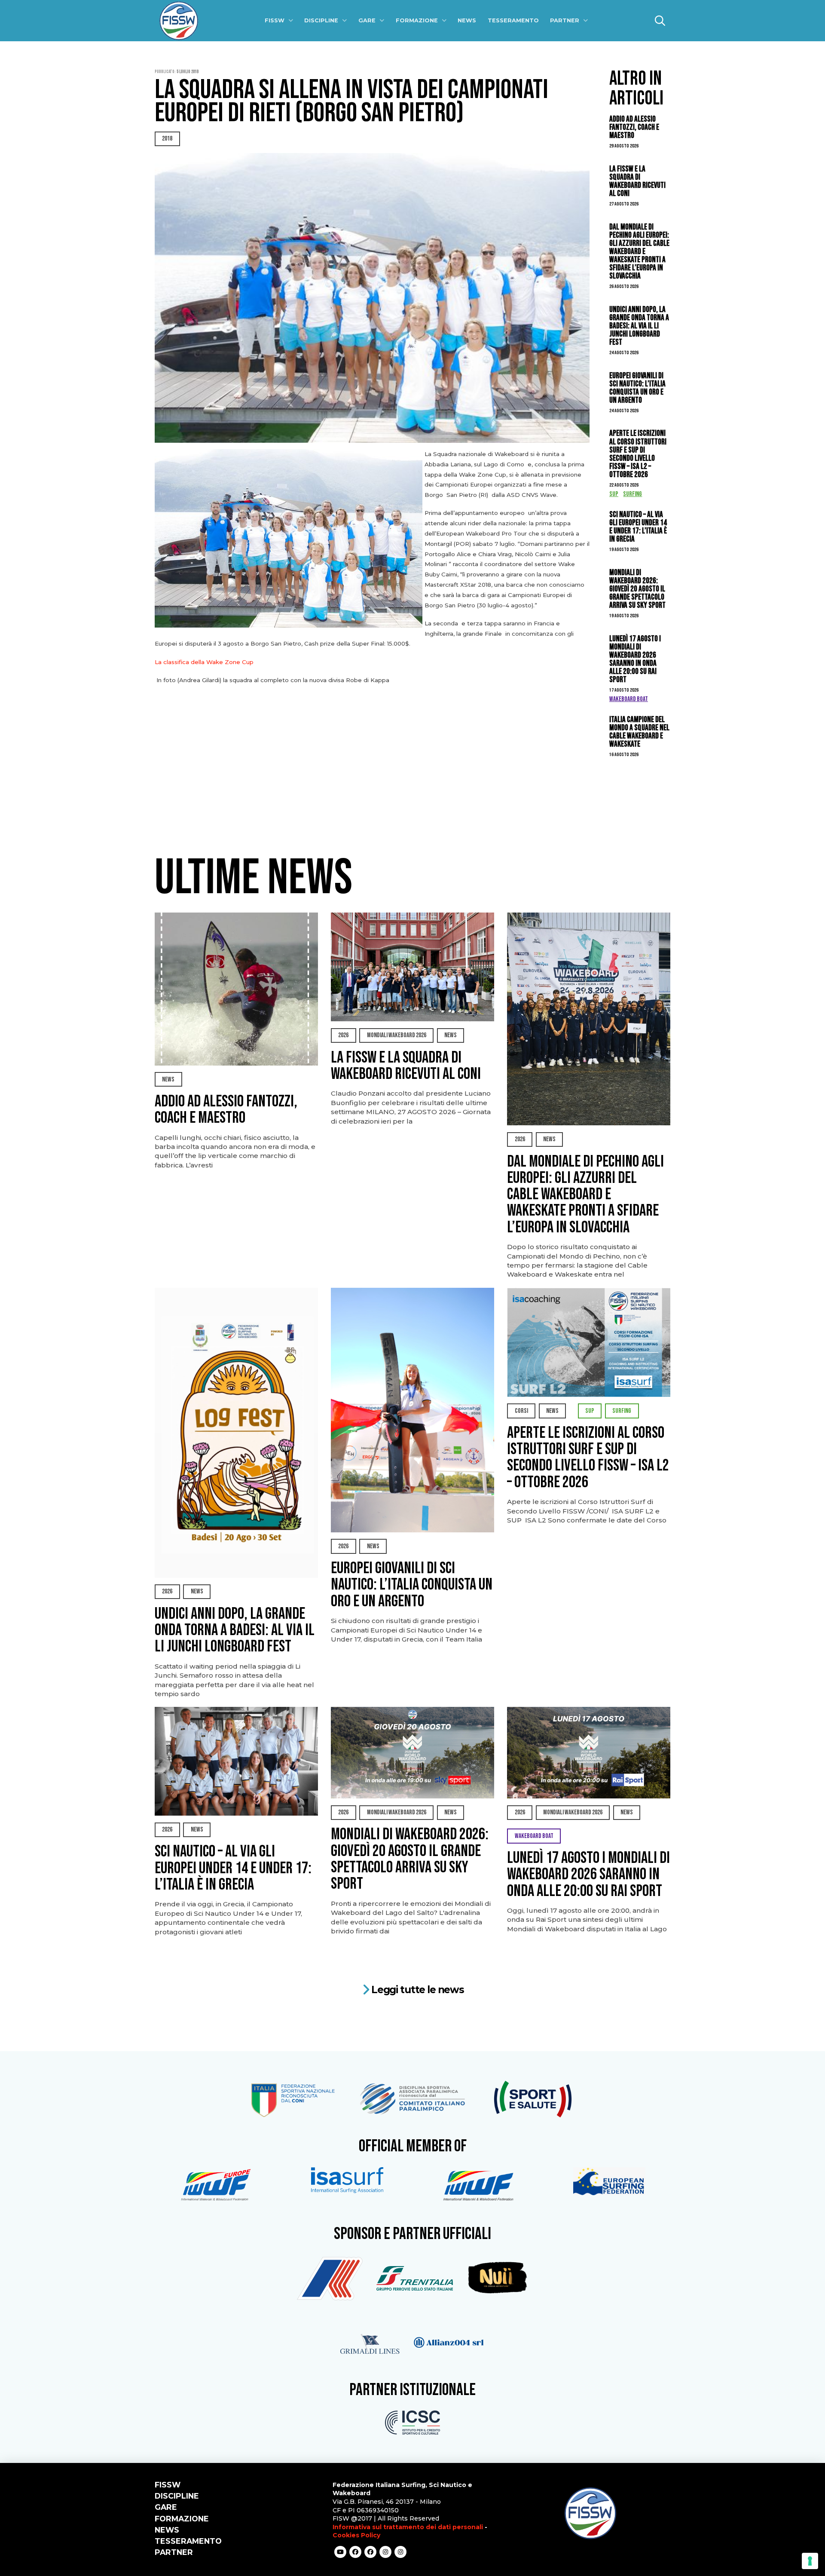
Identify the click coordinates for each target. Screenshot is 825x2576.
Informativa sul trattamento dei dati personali (408, 2527)
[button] (660, 21)
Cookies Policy (356, 2535)
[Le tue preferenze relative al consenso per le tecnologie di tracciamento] (810, 2561)
